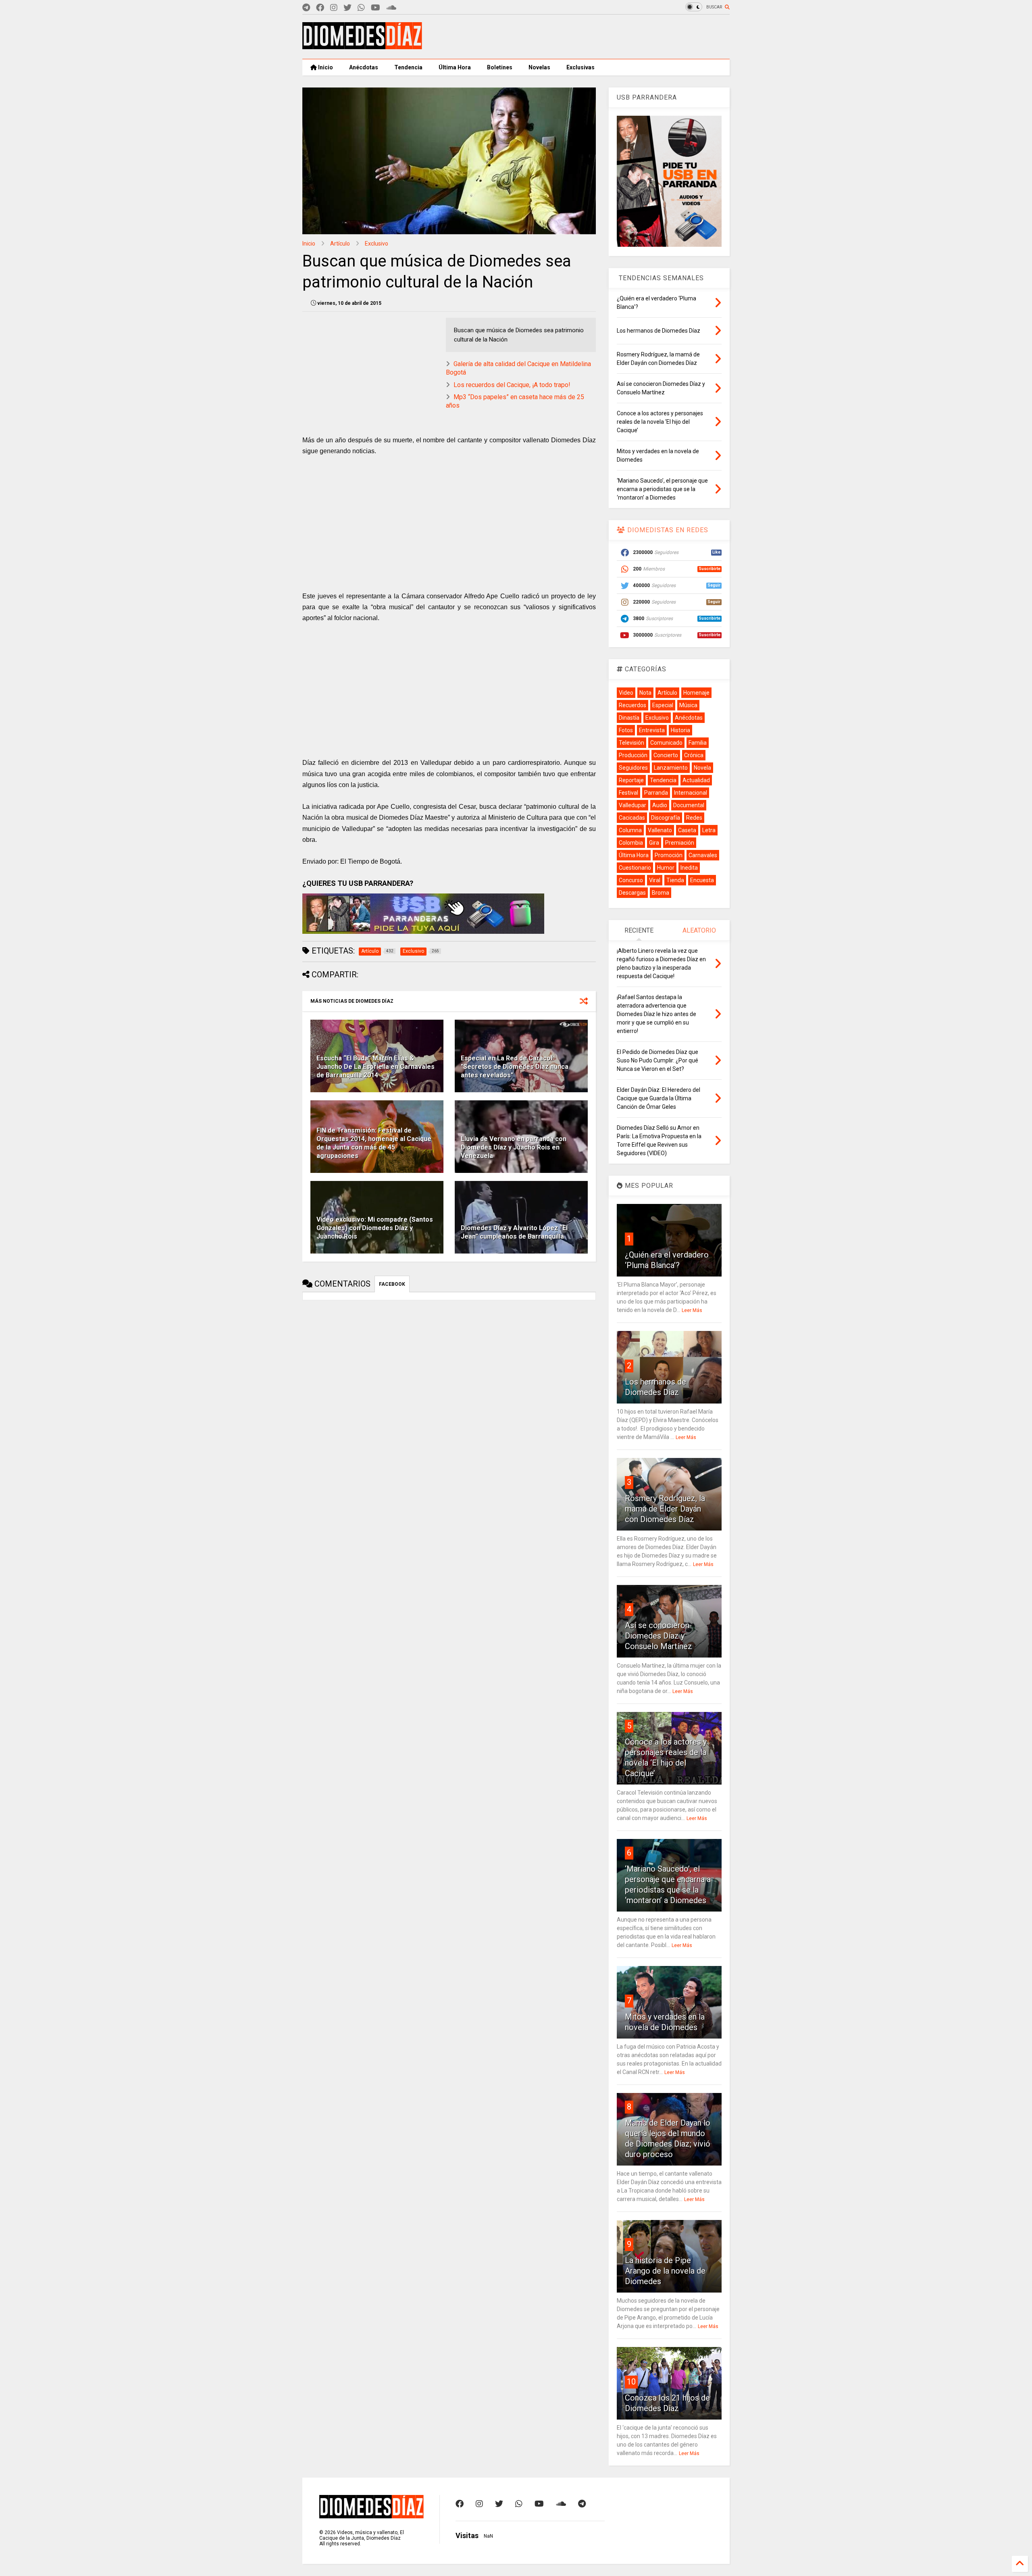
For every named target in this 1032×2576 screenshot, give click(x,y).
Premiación (680, 843)
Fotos (626, 730)
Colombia (631, 843)
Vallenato (660, 830)
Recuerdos (633, 705)
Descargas (632, 893)
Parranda (656, 793)
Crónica (694, 755)
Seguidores (633, 768)
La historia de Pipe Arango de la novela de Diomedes (665, 2271)
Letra (709, 830)
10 (631, 2382)
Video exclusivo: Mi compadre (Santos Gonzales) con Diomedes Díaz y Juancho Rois (375, 1228)
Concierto (666, 755)
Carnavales (703, 855)
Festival (628, 793)
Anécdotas (364, 67)
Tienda (675, 880)
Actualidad (696, 780)
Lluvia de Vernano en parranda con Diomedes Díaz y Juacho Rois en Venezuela (514, 1147)
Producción (633, 755)
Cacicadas (632, 818)
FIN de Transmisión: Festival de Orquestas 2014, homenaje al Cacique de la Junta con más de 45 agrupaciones (374, 1143)
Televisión (631, 743)
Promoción (669, 855)
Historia (680, 730)
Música (688, 705)
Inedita (689, 868)
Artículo (340, 244)
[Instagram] (334, 8)
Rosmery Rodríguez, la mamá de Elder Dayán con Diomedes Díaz (665, 1509)
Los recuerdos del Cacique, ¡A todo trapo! (512, 385)
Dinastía (629, 718)
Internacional (691, 793)
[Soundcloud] (391, 8)
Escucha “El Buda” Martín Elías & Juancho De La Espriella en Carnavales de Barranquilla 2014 (376, 1067)
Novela (702, 768)
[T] (306, 8)
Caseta (687, 830)
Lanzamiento (671, 768)
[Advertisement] (583, 37)
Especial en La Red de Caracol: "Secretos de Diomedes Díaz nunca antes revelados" (515, 1067)
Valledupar (633, 805)
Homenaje (696, 693)
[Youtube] (376, 8)
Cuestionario (635, 868)
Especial (663, 705)
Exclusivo (377, 244)
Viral (655, 880)
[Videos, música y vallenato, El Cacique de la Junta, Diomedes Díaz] (362, 46)
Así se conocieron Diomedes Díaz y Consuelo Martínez (659, 1636)
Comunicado (666, 743)
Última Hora (455, 67)
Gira (654, 843)
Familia (698, 743)
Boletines (500, 67)
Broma (661, 893)
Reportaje (631, 780)
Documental (689, 805)
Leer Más (692, 1310)
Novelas (539, 67)
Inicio (325, 67)
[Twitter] (347, 8)
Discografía (666, 818)
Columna (630, 830)
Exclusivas (580, 67)
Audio (660, 805)
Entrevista (652, 730)
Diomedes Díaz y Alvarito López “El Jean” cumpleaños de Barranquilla (514, 1232)
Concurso (631, 880)
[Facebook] (320, 8)
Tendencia (408, 67)
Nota (645, 693)
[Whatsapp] (361, 8)
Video (626, 693)
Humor (666, 868)
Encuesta (702, 880)
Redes (694, 818)
